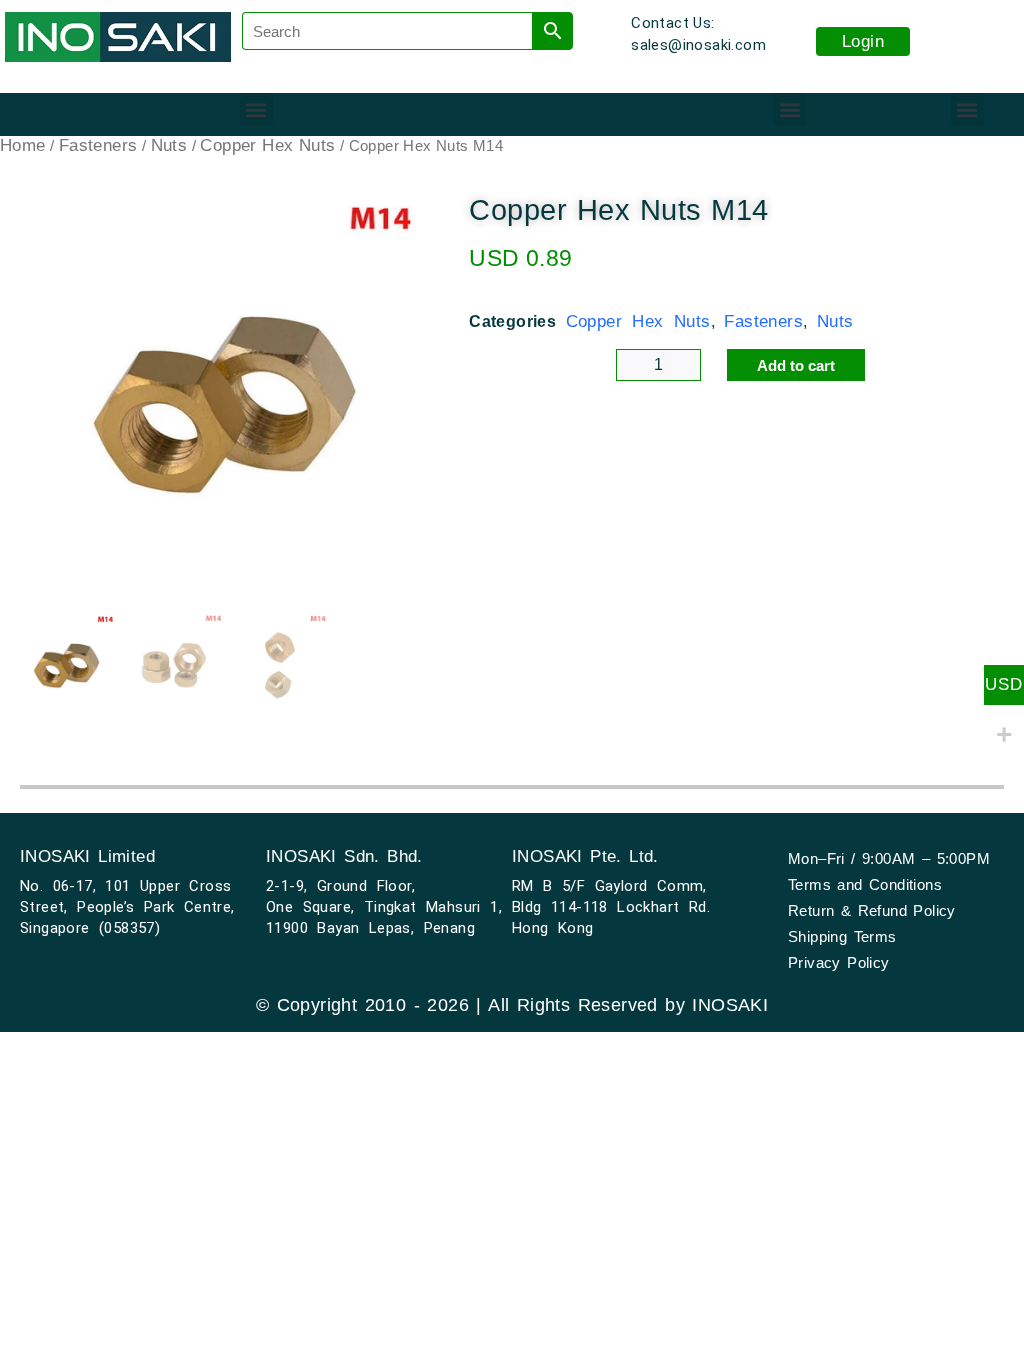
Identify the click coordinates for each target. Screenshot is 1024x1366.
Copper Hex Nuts (267, 145)
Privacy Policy (839, 962)
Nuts (169, 145)
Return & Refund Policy (872, 910)
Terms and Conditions (865, 884)
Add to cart (796, 365)
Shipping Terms (842, 936)
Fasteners (98, 145)
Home (23, 145)
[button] (256, 109)
